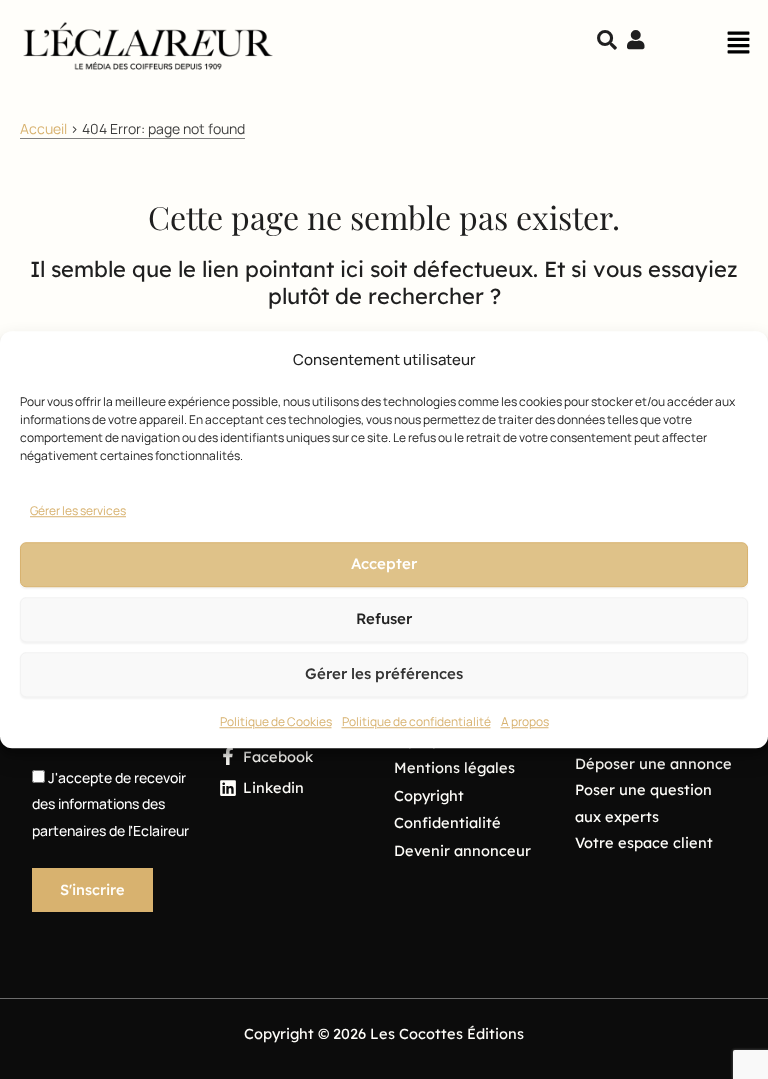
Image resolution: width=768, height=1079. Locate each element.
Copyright (429, 795)
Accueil (43, 128)
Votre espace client (644, 842)
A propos (525, 721)
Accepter (384, 564)
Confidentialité (447, 822)
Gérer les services (78, 510)
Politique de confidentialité (416, 721)
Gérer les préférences (384, 674)
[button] (738, 48)
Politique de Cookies (276, 721)
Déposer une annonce (653, 763)
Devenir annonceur (462, 850)
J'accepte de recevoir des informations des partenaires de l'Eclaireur (110, 804)
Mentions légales (454, 767)
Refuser (384, 619)
